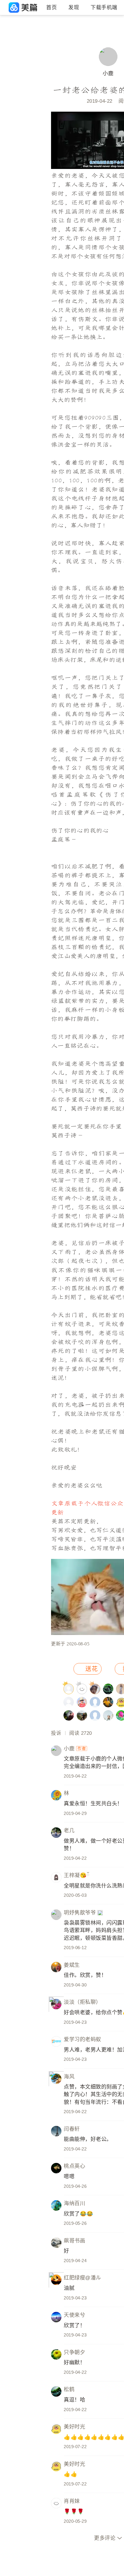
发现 (74, 8)
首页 (51, 8)
